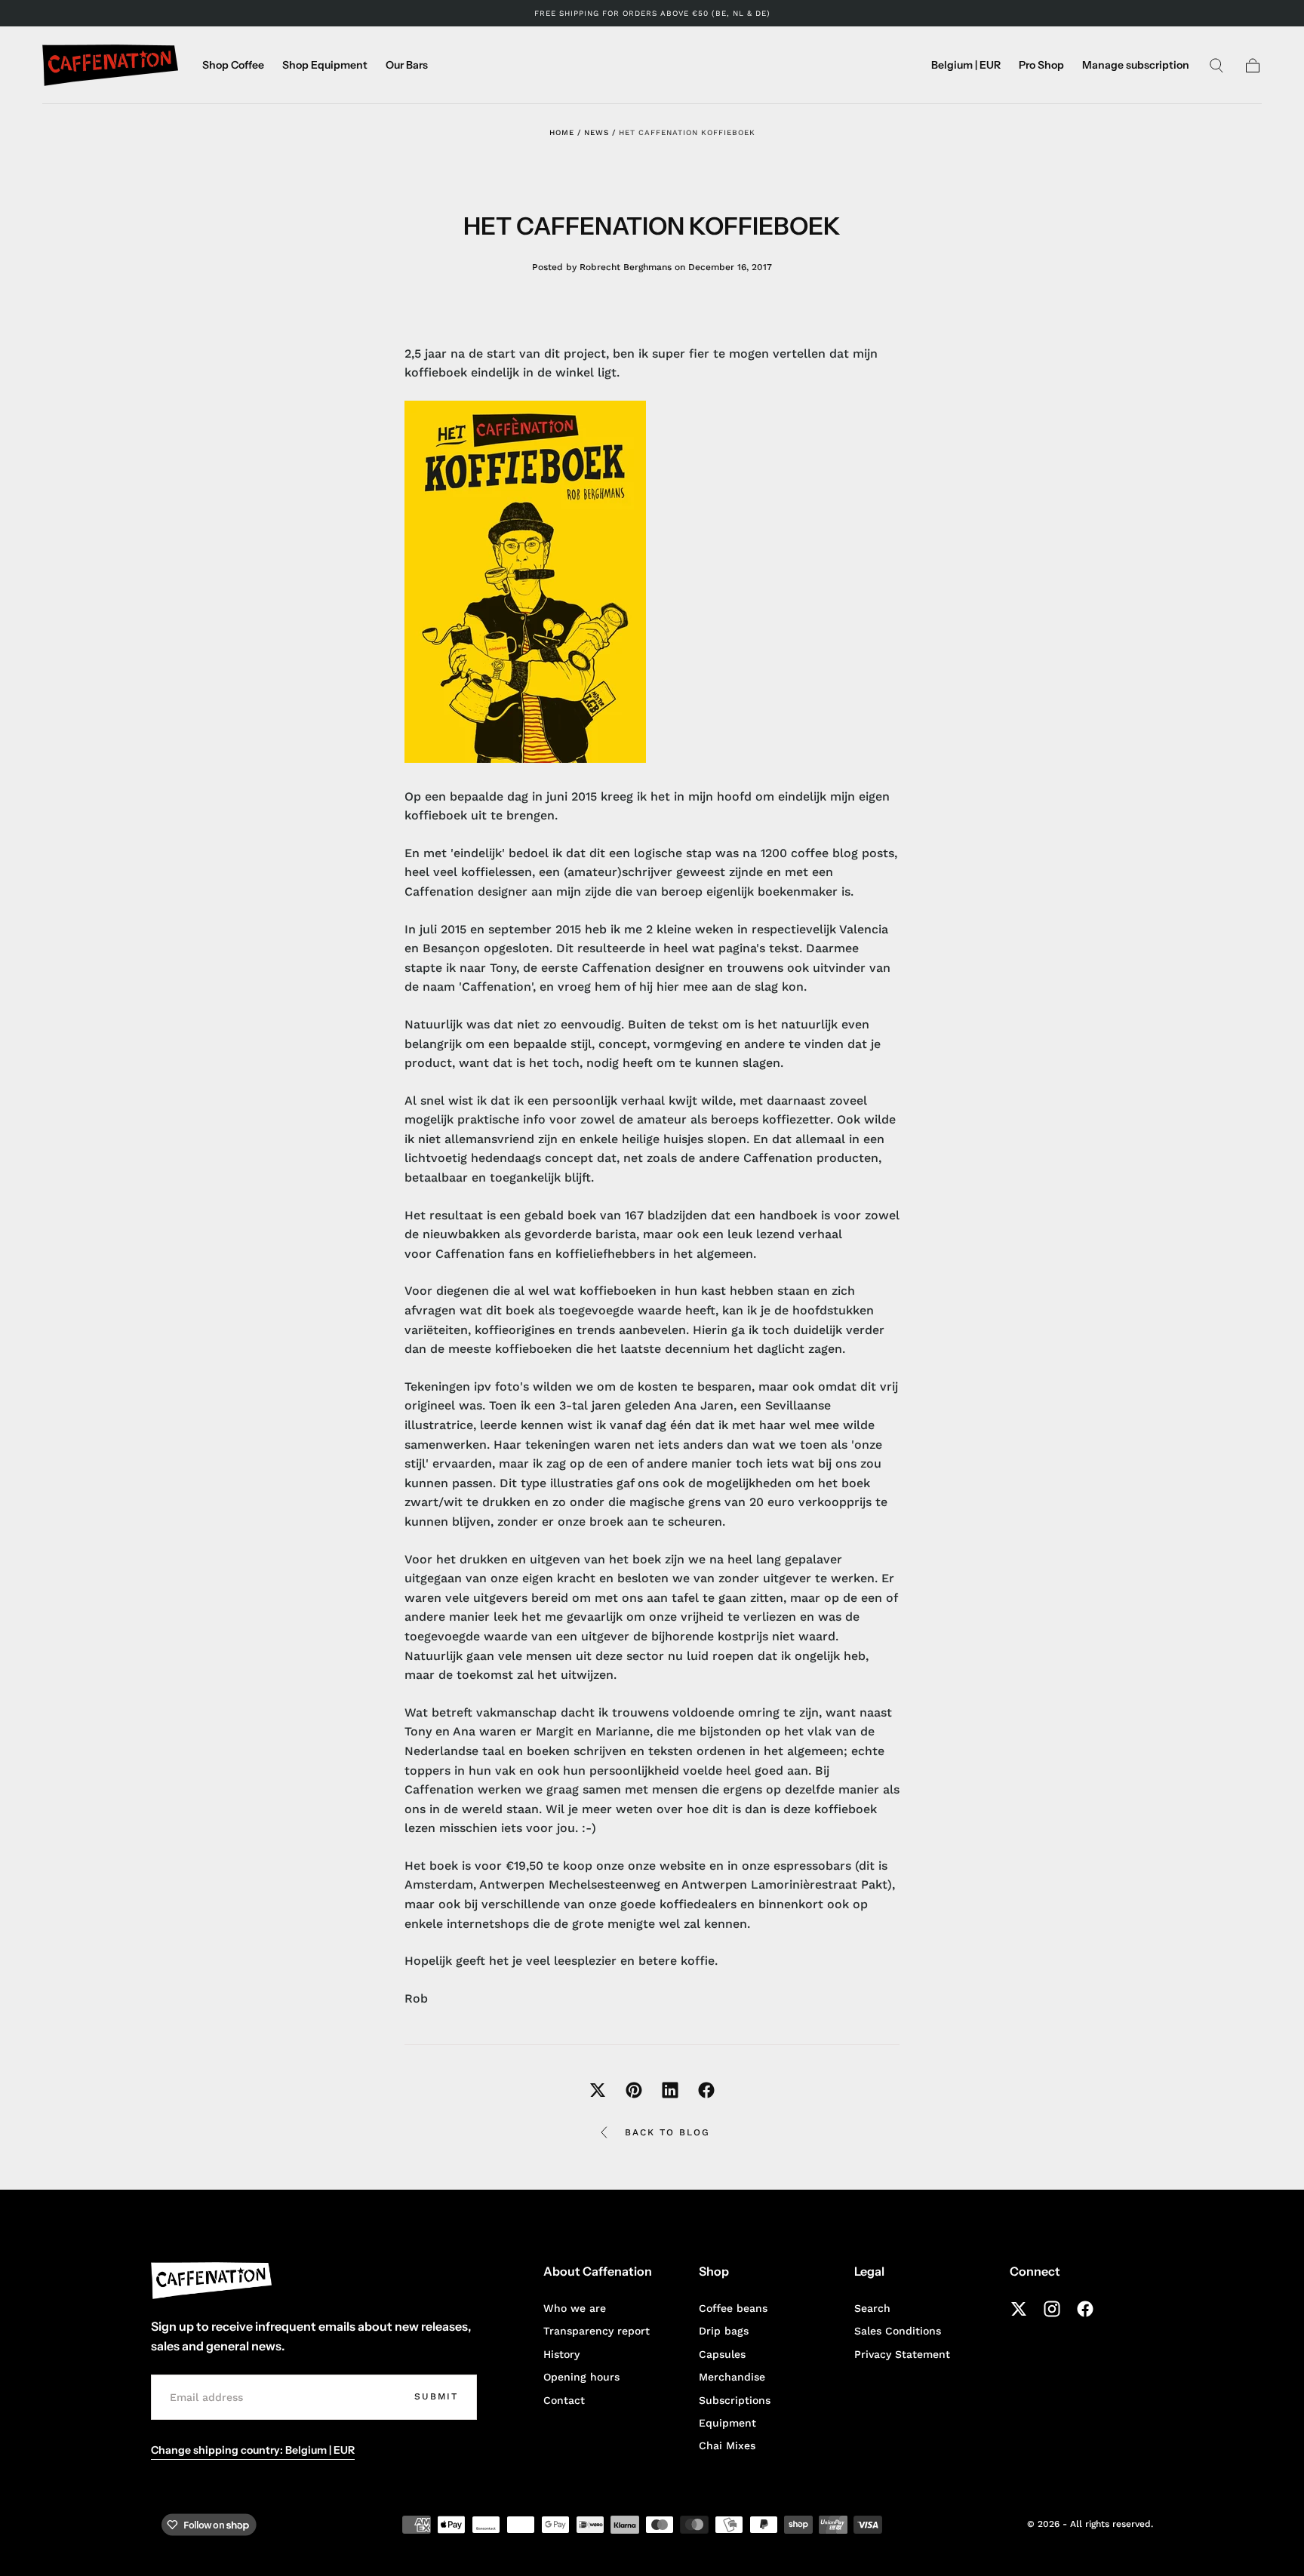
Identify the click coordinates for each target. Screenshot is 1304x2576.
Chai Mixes (727, 2445)
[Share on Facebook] (706, 2090)
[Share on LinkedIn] (670, 2090)
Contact (564, 2400)
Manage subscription (1136, 65)
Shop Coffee (233, 65)
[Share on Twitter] (598, 2090)
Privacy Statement (902, 2354)
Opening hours (581, 2377)
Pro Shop (1041, 65)
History (561, 2354)
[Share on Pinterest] (634, 2090)
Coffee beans (733, 2308)
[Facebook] (1085, 2309)
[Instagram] (1052, 2309)
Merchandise (732, 2377)
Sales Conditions (898, 2331)
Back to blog (667, 2132)
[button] (966, 68)
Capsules (722, 2354)
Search (872, 2308)
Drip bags (724, 2331)
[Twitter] (1019, 2309)
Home (562, 132)
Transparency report (597, 2331)
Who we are (575, 2308)
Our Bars (407, 65)
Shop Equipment (325, 65)
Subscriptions (735, 2400)
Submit (436, 2396)
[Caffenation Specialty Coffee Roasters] (211, 2281)
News (597, 132)
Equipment (727, 2423)
